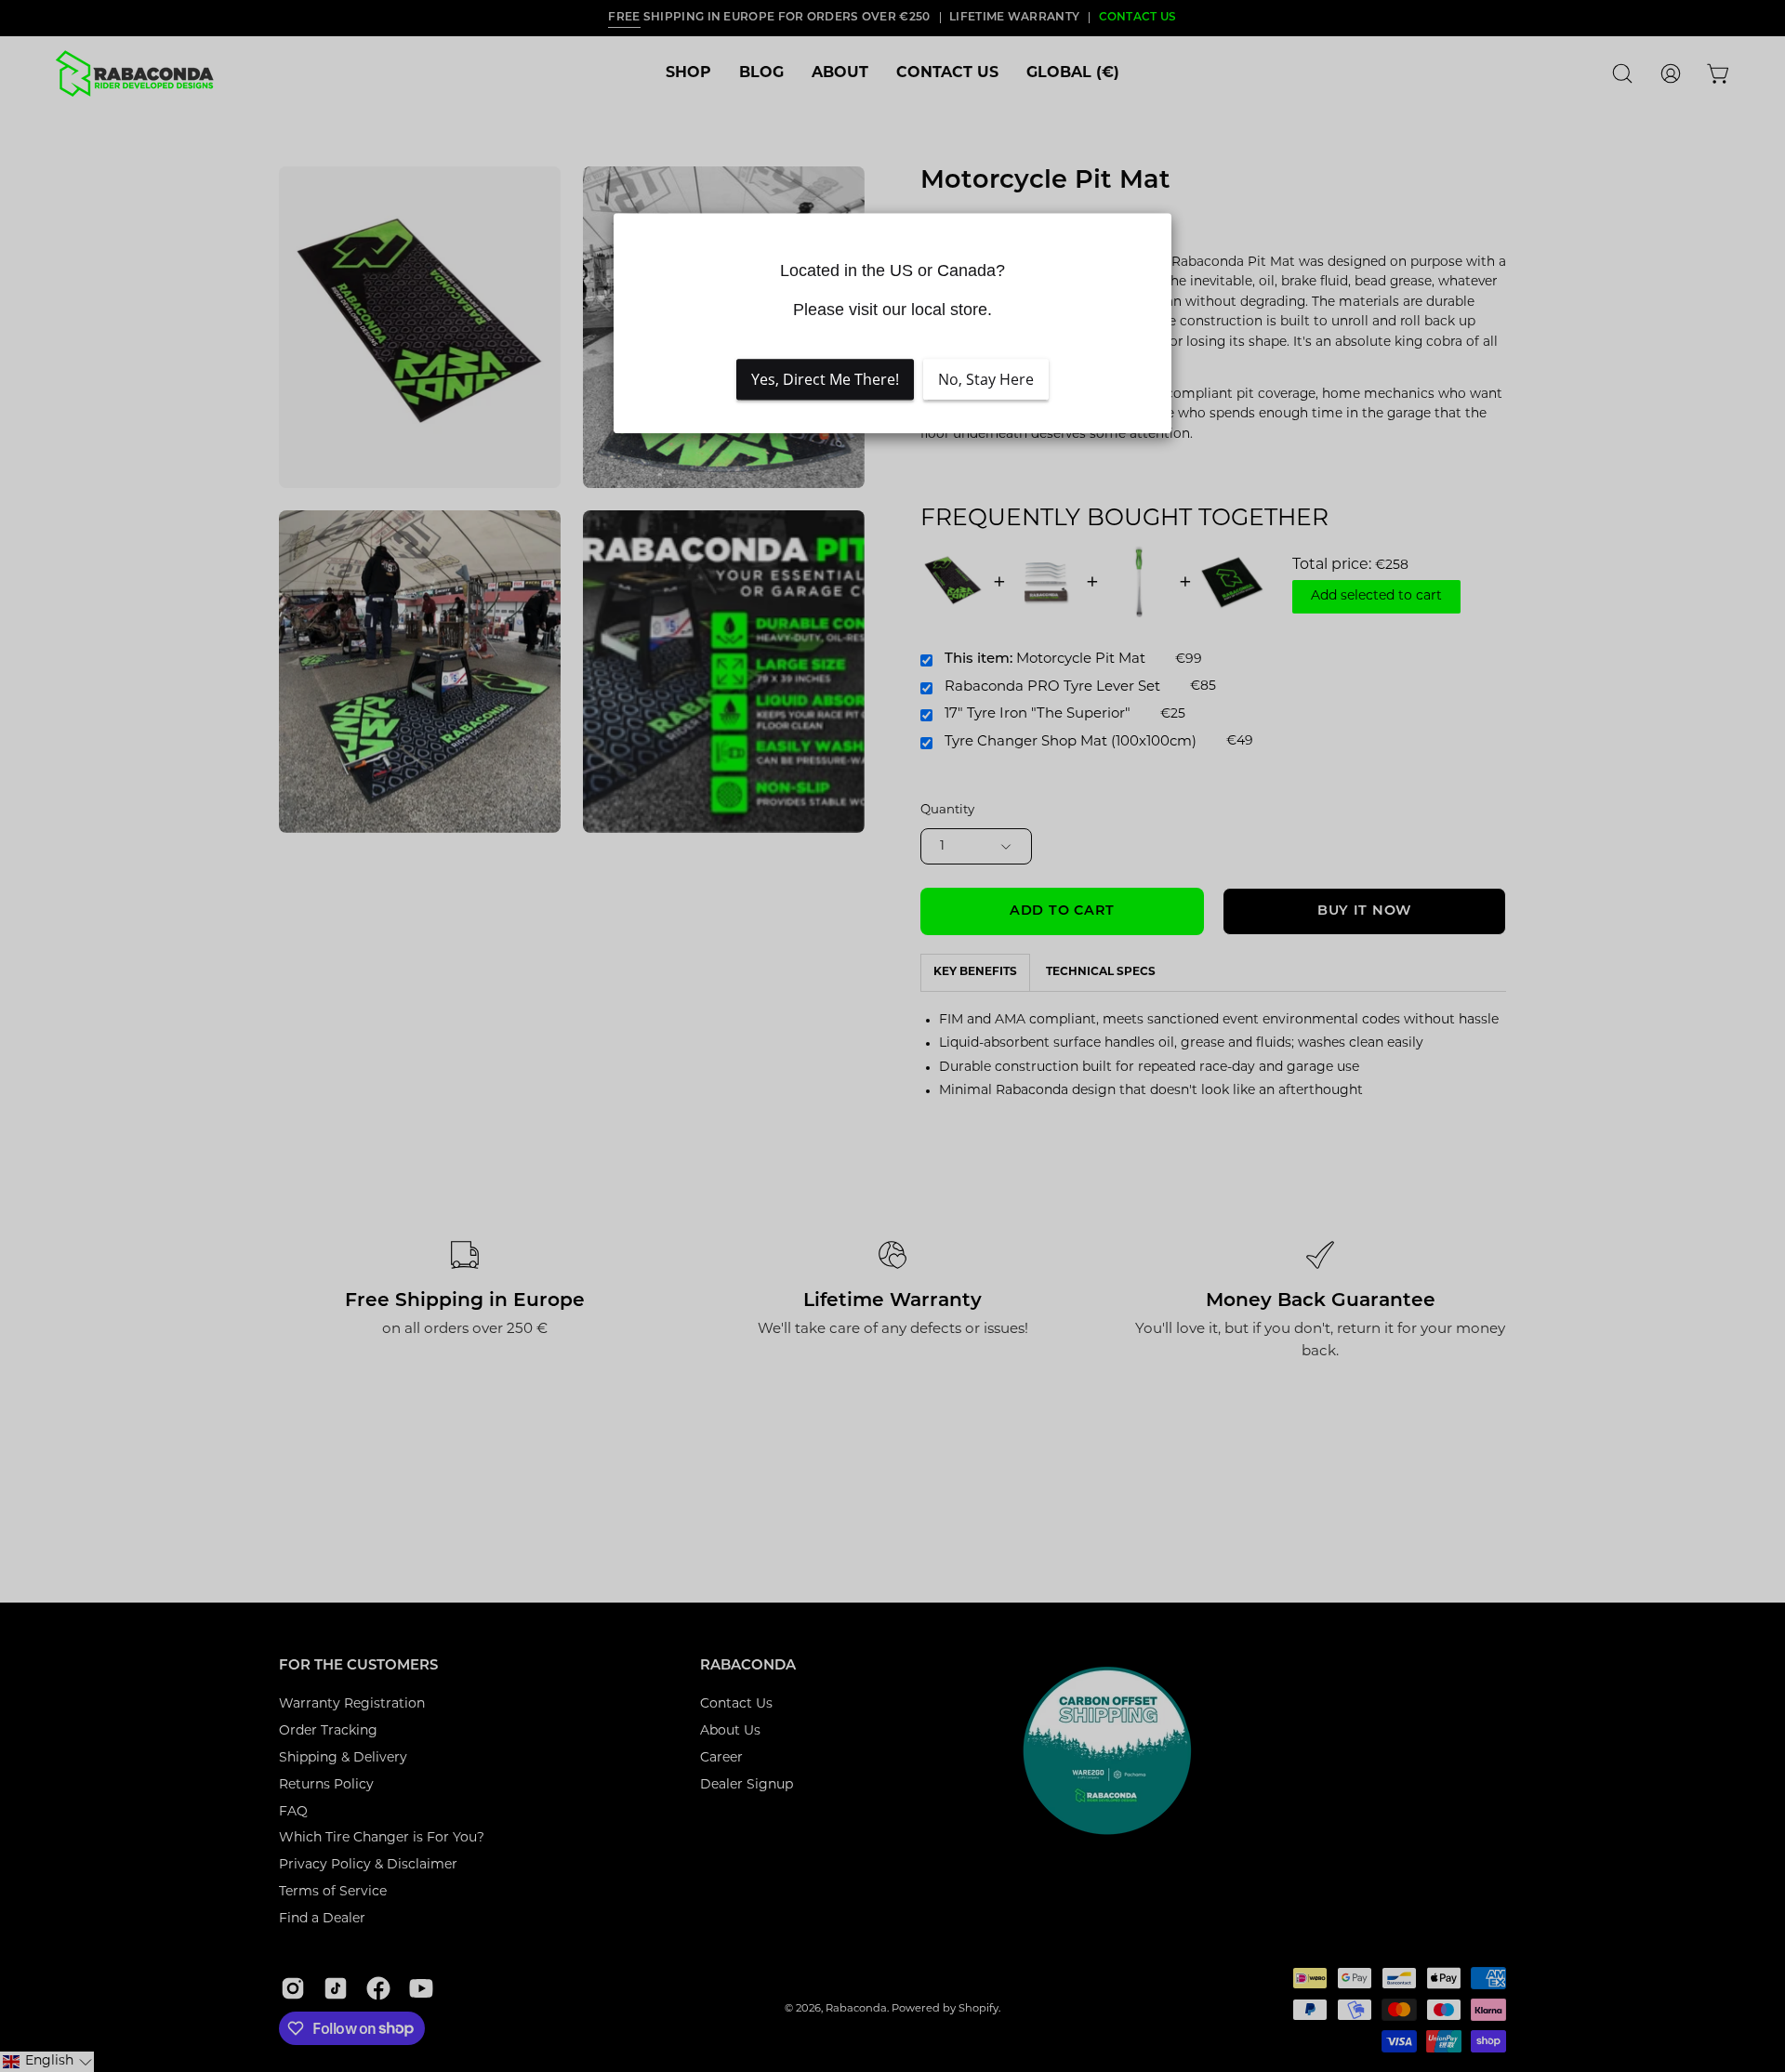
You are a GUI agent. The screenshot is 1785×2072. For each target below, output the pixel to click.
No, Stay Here (986, 379)
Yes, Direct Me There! (825, 379)
